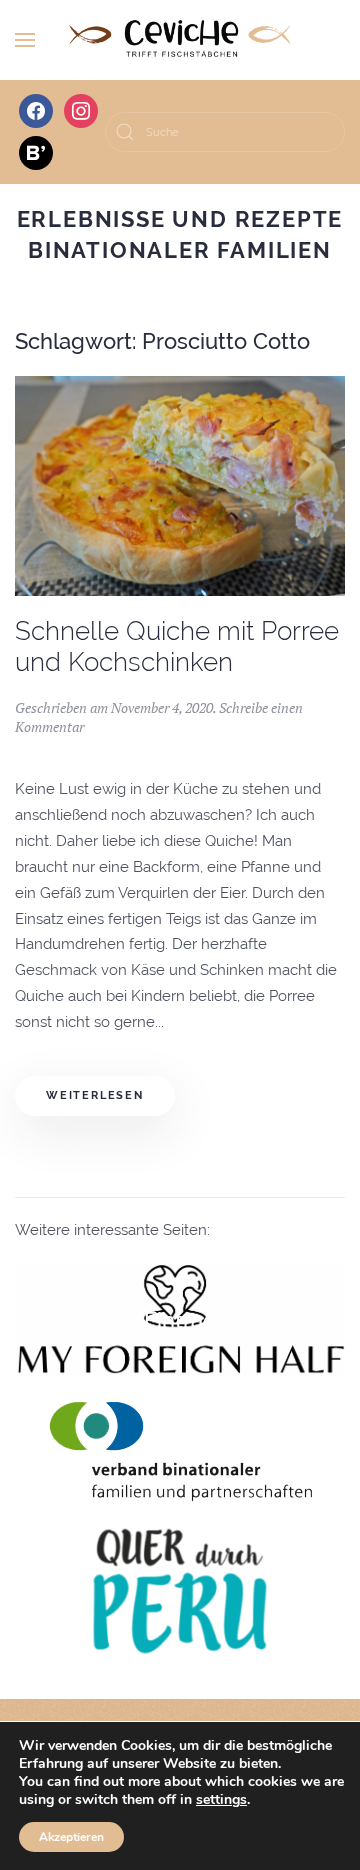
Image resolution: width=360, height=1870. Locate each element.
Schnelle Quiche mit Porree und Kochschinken (177, 646)
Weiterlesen (95, 1095)
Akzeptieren (71, 1837)
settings (221, 1800)
